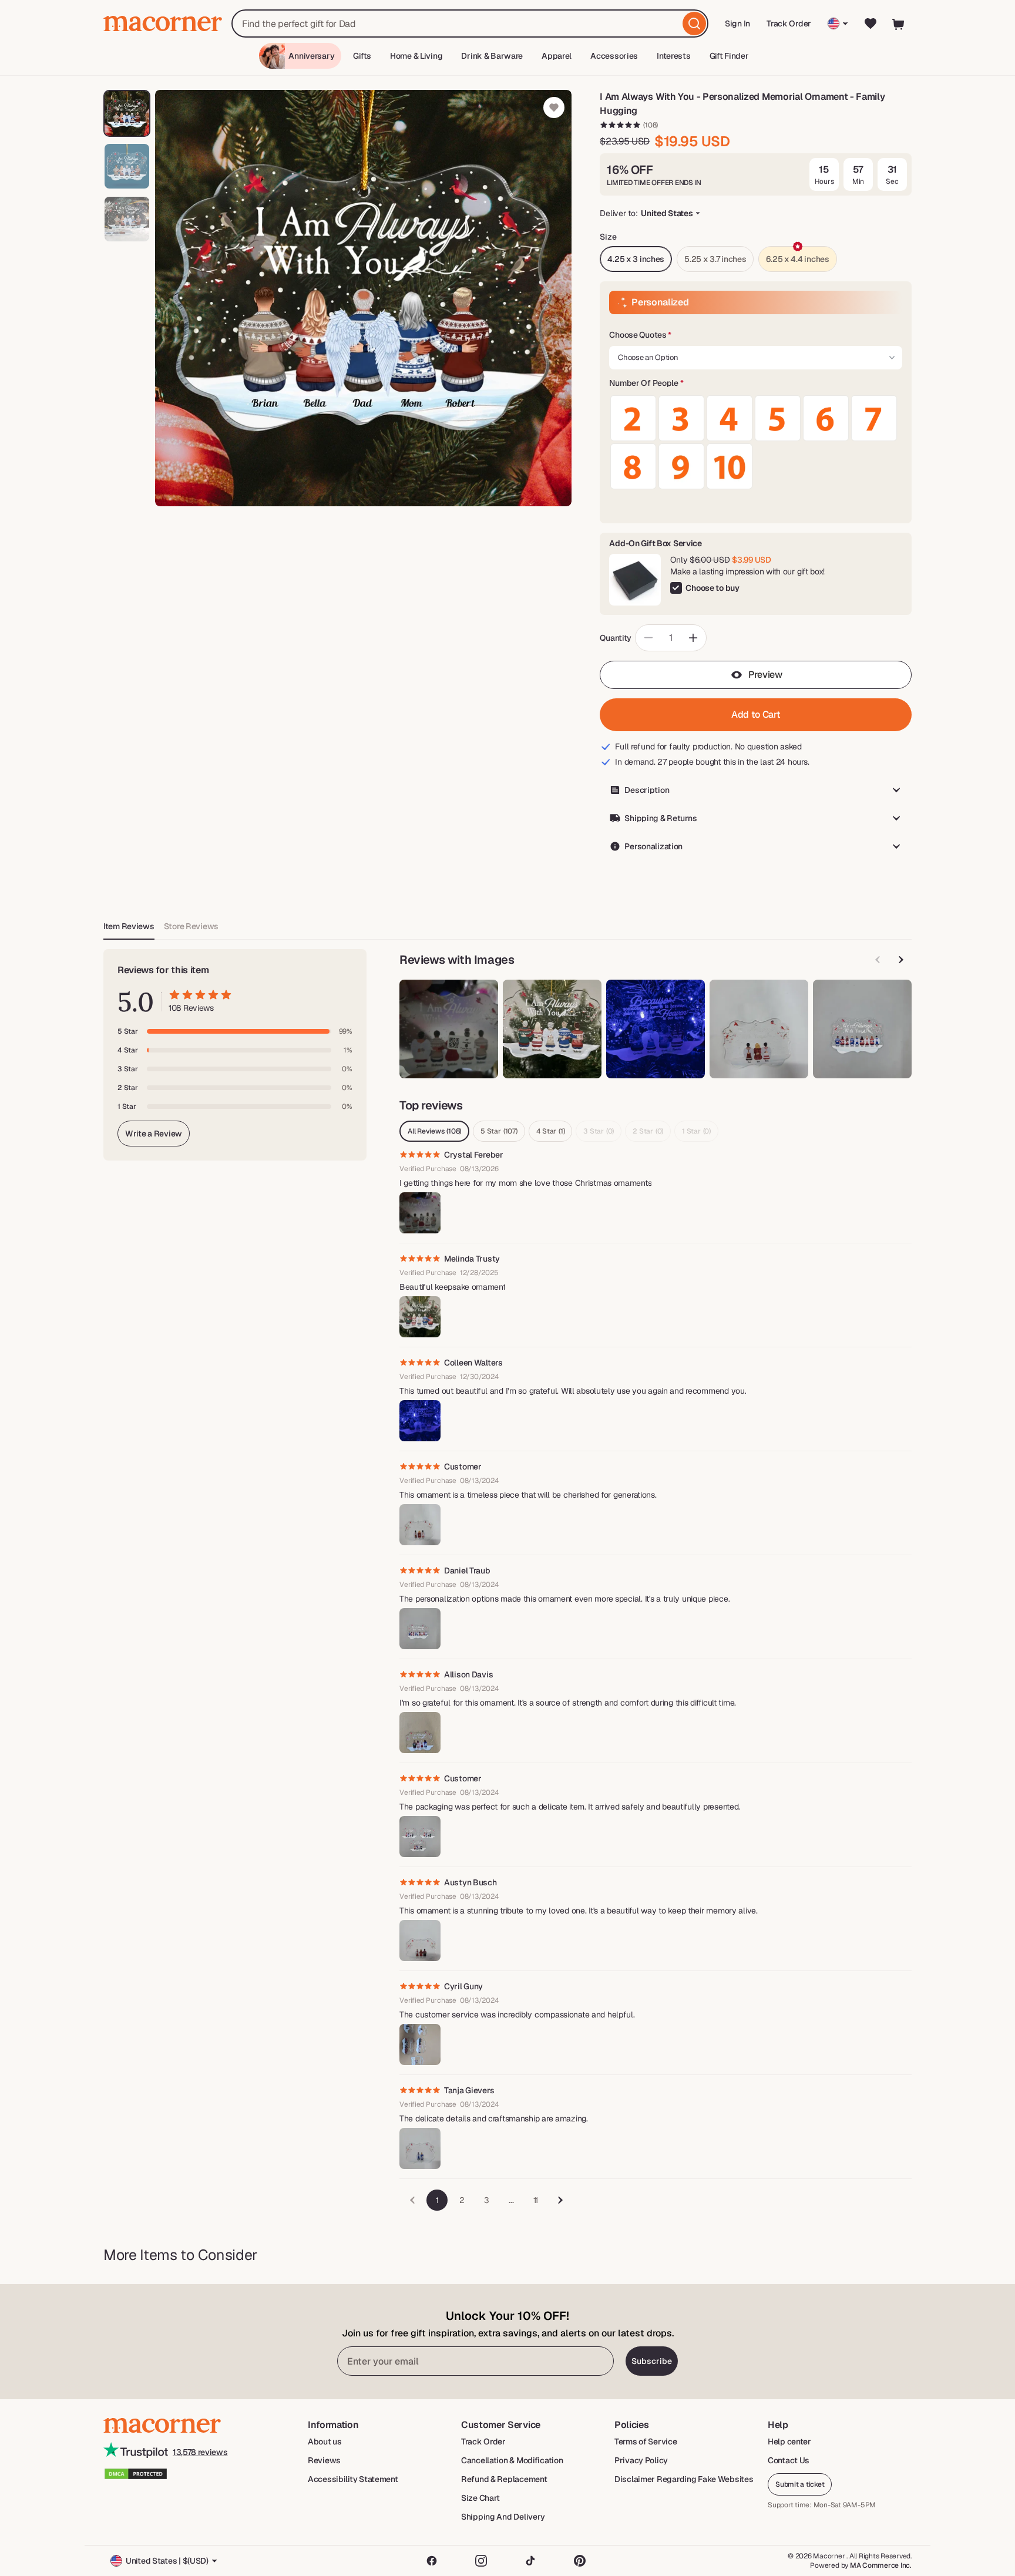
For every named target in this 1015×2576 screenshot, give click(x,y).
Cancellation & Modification (512, 2460)
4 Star (551, 1131)
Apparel (557, 56)
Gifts (362, 56)
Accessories (614, 56)
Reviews (324, 2460)
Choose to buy (712, 588)
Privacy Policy (641, 2460)
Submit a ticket (800, 2484)
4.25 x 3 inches (636, 259)
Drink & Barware (492, 56)
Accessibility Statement (353, 2479)
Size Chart (480, 2498)
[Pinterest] (580, 2561)
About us (325, 2442)
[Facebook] (432, 2561)
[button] (756, 335)
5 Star (499, 1131)
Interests (673, 56)
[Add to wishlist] (554, 107)
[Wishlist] (871, 23)
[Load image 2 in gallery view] (127, 166)
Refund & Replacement (504, 2479)
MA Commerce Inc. (881, 2565)
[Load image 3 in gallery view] (127, 219)
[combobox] (470, 23)
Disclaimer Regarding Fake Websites (684, 2479)
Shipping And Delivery (503, 2517)
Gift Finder (729, 56)
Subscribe (652, 2361)
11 (536, 2200)
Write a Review (154, 1134)
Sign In (738, 27)
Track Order (789, 23)
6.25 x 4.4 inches (797, 259)
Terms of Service (646, 2442)
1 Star (696, 1131)
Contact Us (789, 2460)
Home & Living (416, 56)
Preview (765, 675)
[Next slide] (901, 960)
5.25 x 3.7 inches (715, 259)
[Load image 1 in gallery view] (127, 113)
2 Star (648, 1131)
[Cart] (899, 23)
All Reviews (434, 1131)
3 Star (599, 1131)
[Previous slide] (878, 960)
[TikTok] (530, 2561)
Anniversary (311, 56)
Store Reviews (191, 926)
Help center (789, 2442)
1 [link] (437, 2200)
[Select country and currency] (838, 23)
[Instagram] (481, 2561)
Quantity (616, 638)
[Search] (694, 23)
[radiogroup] (756, 442)
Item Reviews (129, 926)
